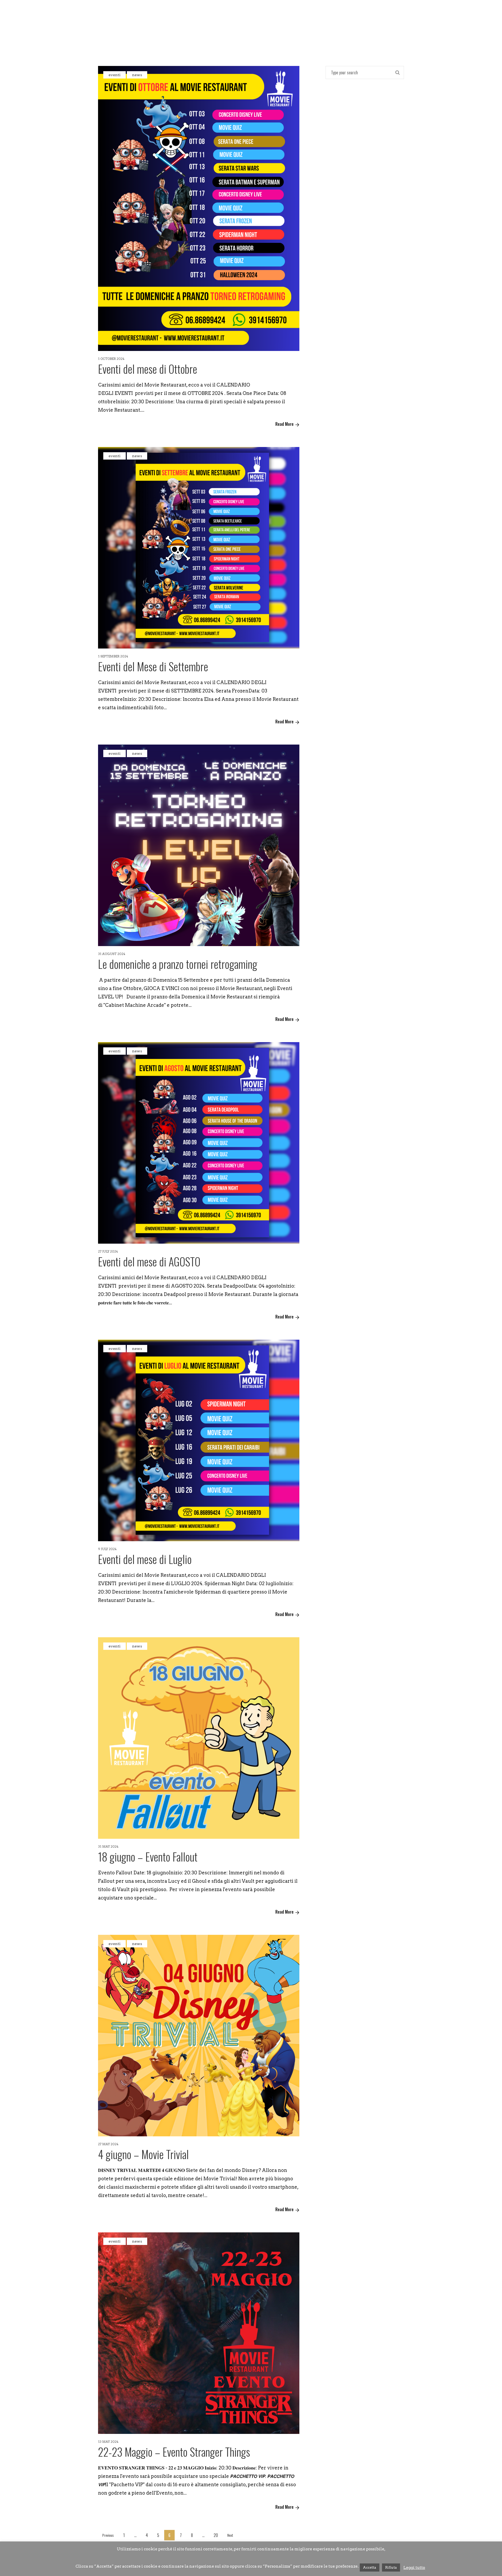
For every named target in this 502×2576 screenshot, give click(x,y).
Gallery (253, 35)
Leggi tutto (414, 2568)
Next (230, 2535)
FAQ (391, 35)
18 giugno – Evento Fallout (148, 1857)
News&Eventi (190, 35)
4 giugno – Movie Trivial (143, 2154)
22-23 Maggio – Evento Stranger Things (174, 2452)
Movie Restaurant (251, 16)
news (137, 75)
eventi (115, 75)
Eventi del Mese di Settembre (153, 666)
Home (116, 35)
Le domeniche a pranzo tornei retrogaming (178, 964)
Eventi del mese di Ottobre (148, 369)
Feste (341, 35)
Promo (367, 35)
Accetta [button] (370, 2567)
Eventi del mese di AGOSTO (149, 1261)
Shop (316, 35)
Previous (108, 2535)
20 (216, 2535)
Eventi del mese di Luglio (145, 1559)
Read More (284, 424)
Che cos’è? (148, 35)
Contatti (287, 35)
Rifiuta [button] (391, 2567)
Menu (225, 35)
